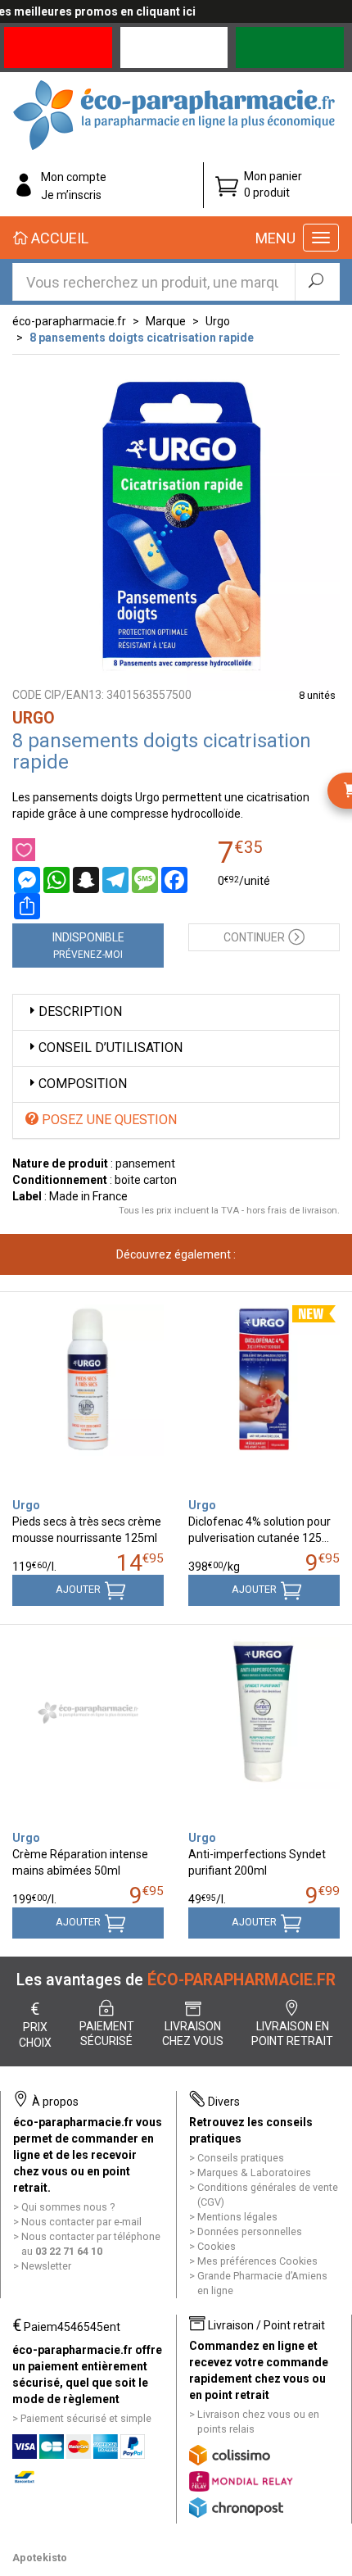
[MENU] (321, 238)
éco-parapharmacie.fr (69, 321)
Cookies (217, 2246)
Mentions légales (237, 2217)
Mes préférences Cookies (257, 2261)
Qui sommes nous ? (68, 2207)
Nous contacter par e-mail (81, 2222)
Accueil (58, 238)
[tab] (176, 1012)
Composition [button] (83, 1084)
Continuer (254, 937)
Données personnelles (250, 2231)
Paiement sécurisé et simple (86, 2418)
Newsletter (46, 2266)
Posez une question (108, 1120)
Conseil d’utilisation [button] (111, 1048)
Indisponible (88, 946)
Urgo (218, 321)
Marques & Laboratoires (254, 2172)
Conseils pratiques (241, 2158)
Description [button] (80, 1011)
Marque (166, 321)
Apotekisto (40, 2558)
